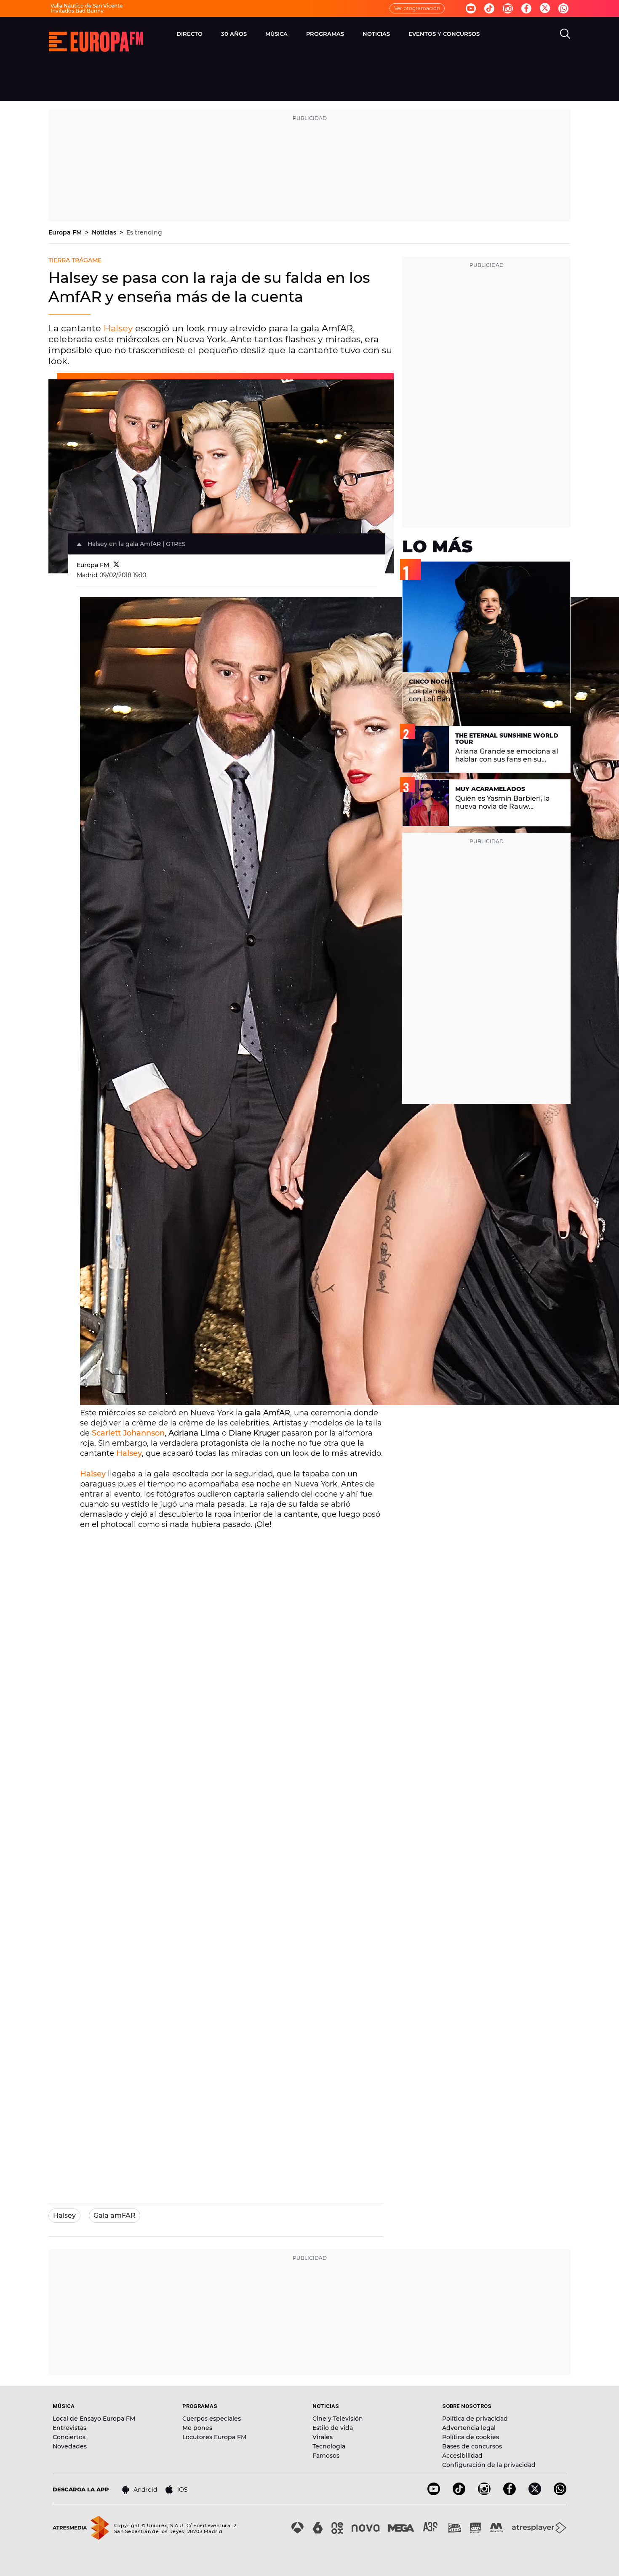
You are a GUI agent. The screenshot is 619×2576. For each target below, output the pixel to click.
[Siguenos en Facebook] (526, 8)
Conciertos (69, 2437)
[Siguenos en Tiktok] (489, 8)
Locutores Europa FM (214, 2437)
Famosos (326, 2456)
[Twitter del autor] (116, 565)
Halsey (118, 328)
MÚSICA (276, 34)
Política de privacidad (475, 2419)
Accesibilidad (462, 2456)
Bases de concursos (472, 2446)
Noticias (105, 232)
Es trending (144, 232)
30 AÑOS (234, 34)
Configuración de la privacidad (489, 2465)
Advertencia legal (469, 2428)
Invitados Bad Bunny (77, 11)
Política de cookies (471, 2437)
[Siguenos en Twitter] (545, 9)
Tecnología (329, 2446)
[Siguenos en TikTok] (459, 2493)
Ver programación (417, 8)
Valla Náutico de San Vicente (87, 6)
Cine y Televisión (338, 2419)
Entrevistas (69, 2428)
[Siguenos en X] (535, 2493)
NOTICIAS (376, 34)
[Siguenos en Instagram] (508, 8)
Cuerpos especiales (212, 2419)
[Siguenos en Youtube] (471, 8)
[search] (565, 34)
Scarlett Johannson (128, 1433)
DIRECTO (189, 34)
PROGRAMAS (325, 34)
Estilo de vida (333, 2428)
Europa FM (66, 232)
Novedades (70, 2446)
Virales (323, 2437)
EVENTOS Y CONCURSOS (444, 34)
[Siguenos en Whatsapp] (563, 8)
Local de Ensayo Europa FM (94, 2419)
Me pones (197, 2428)
